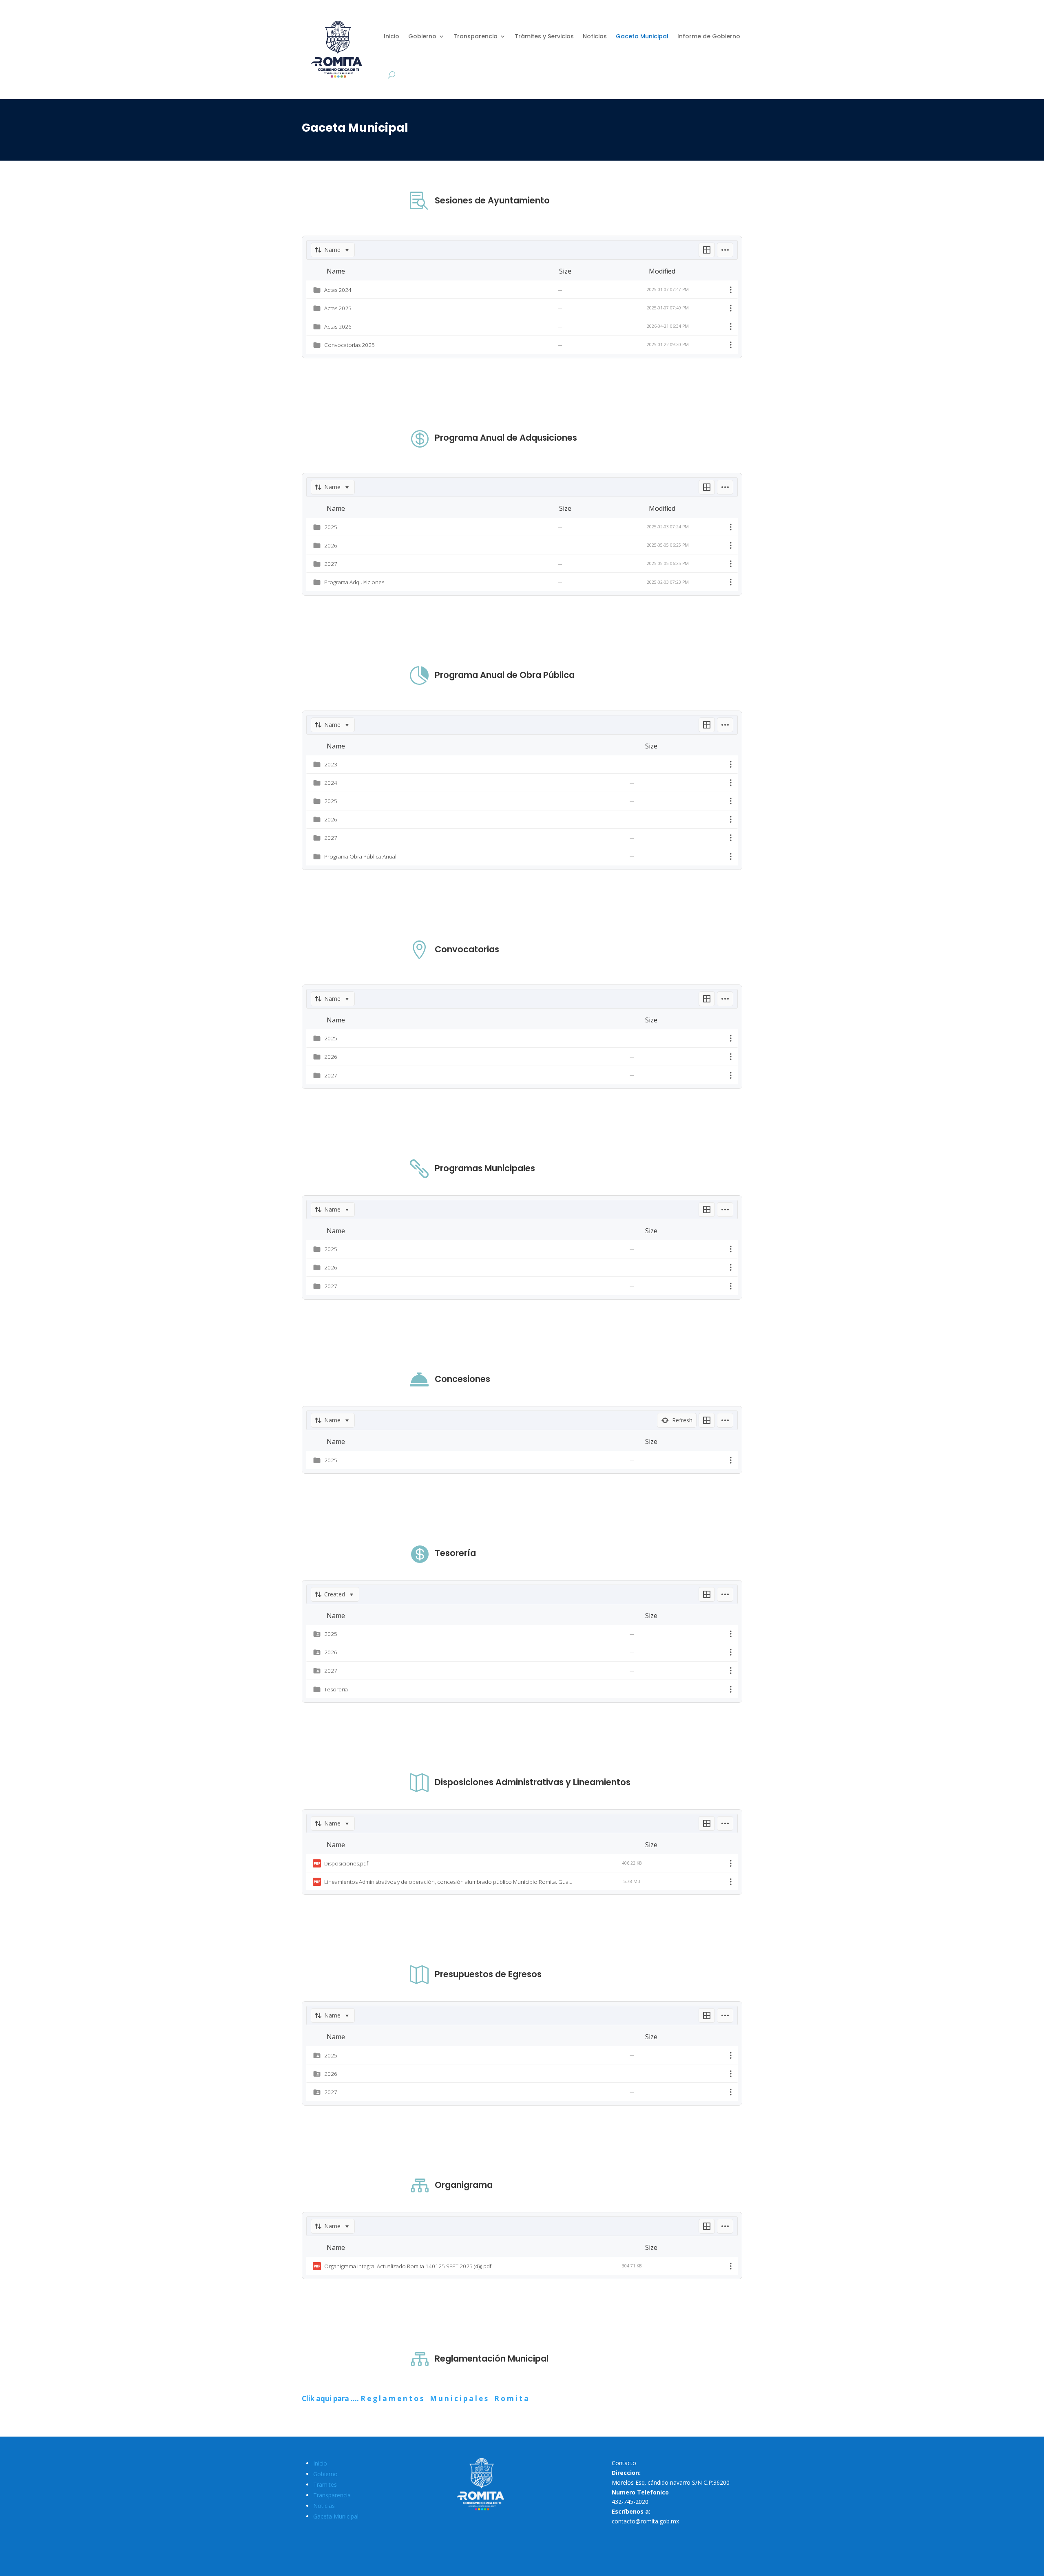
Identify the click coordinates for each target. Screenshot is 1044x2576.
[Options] (725, 250)
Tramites (325, 2484)
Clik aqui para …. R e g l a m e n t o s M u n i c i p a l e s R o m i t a (415, 2398)
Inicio (391, 36)
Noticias (595, 36)
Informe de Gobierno (709, 36)
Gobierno (422, 36)
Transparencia (476, 36)
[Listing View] (707, 250)
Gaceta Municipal (642, 36)
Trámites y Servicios (544, 36)
